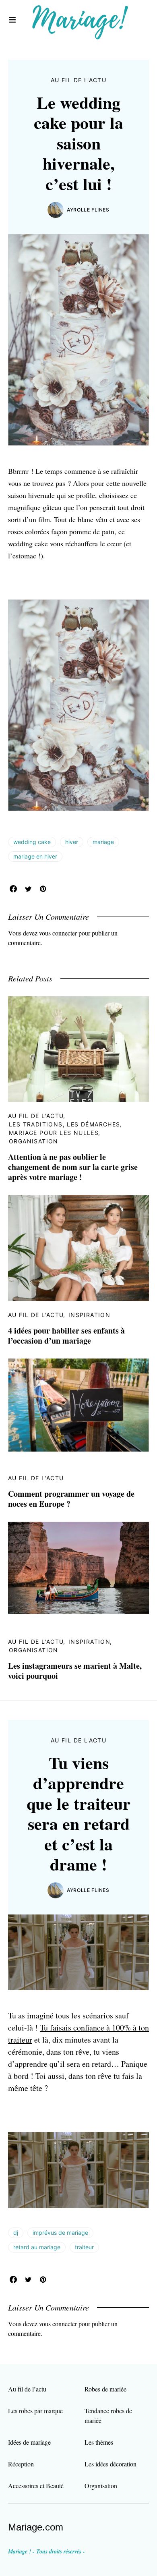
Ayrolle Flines (88, 210)
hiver (72, 842)
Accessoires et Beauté (36, 2486)
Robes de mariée (105, 2389)
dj (16, 2233)
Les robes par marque (35, 2411)
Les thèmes (99, 2442)
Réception (21, 2464)
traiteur (84, 2247)
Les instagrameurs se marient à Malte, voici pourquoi (75, 1671)
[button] (12, 20)
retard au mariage (37, 2247)
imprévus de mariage (60, 2233)
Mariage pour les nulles (54, 1133)
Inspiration (89, 1315)
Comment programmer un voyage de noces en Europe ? (71, 1499)
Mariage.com (36, 2527)
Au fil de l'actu (78, 80)
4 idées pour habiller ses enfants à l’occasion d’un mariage (66, 1336)
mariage (103, 842)
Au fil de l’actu (27, 2389)
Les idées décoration (111, 2464)
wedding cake (32, 842)
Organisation (34, 1141)
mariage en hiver (35, 856)
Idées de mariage (29, 2442)
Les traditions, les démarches (65, 1124)
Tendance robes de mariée (108, 2415)
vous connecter (58, 933)
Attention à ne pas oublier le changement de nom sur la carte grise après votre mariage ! (73, 1167)
